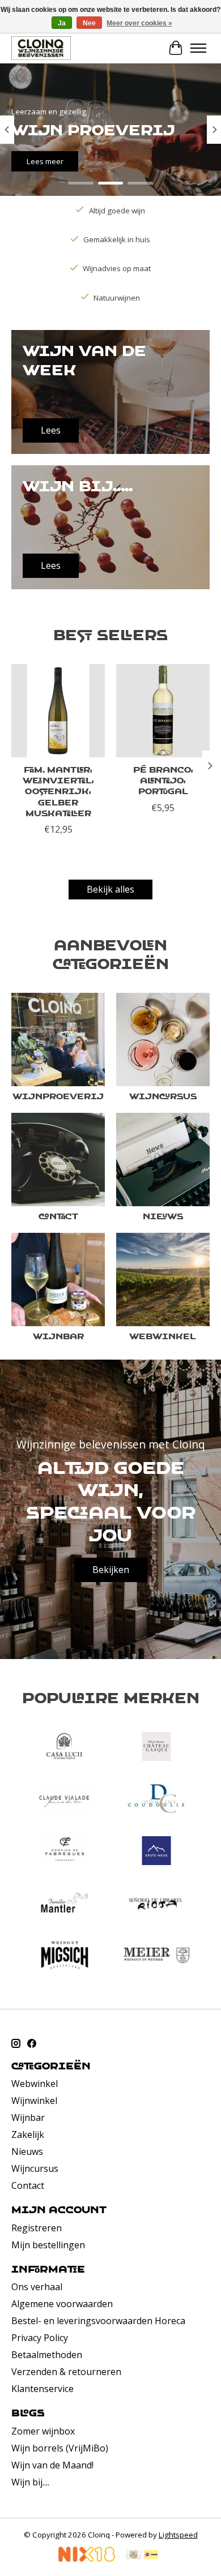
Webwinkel (163, 1336)
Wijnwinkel (34, 2101)
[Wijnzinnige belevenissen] (41, 48)
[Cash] (133, 2556)
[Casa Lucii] (65, 1748)
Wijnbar (58, 1336)
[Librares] (156, 1904)
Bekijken (111, 1570)
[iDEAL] (151, 2556)
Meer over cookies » (139, 23)
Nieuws (163, 1216)
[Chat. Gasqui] (156, 1748)
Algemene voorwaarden (62, 2304)
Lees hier (43, 161)
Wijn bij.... (30, 2482)
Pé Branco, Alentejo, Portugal (163, 780)
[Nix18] (87, 2558)
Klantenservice (42, 2389)
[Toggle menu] (198, 48)
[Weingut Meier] (156, 1957)
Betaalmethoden (47, 2355)
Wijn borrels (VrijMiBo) (60, 2448)
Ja (62, 23)
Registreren (37, 2228)
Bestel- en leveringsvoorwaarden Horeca (98, 2321)
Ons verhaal (37, 2287)
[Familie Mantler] (65, 1904)
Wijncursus (163, 1096)
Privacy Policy (40, 2338)
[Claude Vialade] (65, 1800)
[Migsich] (65, 1957)
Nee (89, 23)
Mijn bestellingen (48, 2245)
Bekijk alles (110, 889)
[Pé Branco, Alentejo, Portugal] (163, 711)
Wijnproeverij (58, 1096)
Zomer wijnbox (43, 2431)
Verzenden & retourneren (66, 2372)
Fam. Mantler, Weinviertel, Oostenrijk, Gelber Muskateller (58, 791)
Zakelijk (28, 2134)
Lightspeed (178, 2535)
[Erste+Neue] (156, 1852)
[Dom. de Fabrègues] (65, 1852)
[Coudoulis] (156, 1800)
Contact (58, 1216)
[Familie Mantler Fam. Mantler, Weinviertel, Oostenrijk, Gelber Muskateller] (58, 711)
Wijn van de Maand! (52, 2465)
